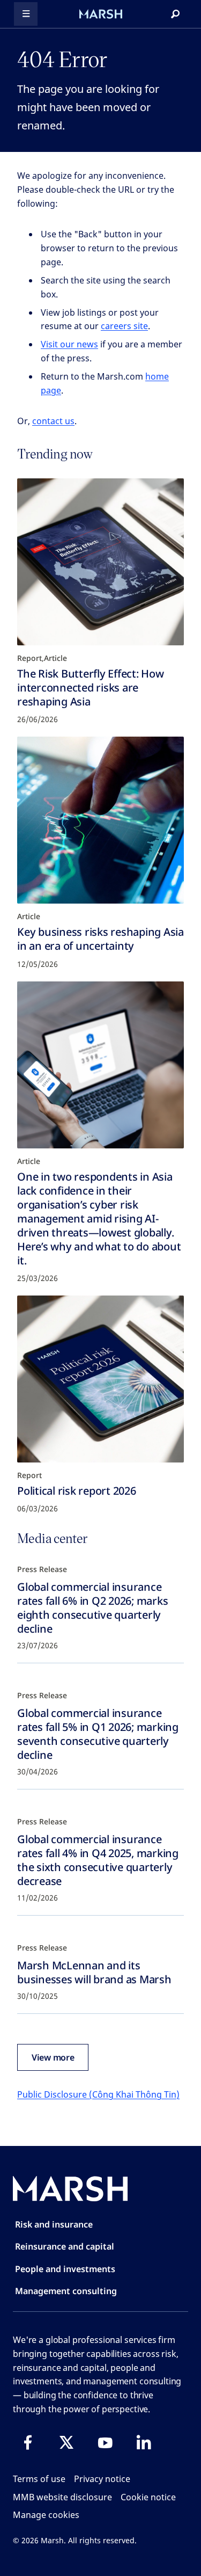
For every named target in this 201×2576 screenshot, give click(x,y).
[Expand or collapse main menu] (26, 14)
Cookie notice (148, 2497)
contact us (53, 421)
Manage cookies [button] (46, 2515)
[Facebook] (28, 2442)
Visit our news (69, 344)
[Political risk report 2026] (100, 1379)
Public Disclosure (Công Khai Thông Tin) (98, 2094)
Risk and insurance (54, 2224)
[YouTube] (105, 2442)
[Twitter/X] (66, 2442)
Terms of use (39, 2479)
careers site (124, 326)
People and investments (65, 2269)
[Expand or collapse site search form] (175, 14)
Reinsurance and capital (65, 2246)
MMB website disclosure (62, 2497)
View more (53, 2057)
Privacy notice (102, 2479)
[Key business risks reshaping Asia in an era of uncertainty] (100, 820)
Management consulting (66, 2291)
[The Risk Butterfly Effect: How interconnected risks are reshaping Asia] (100, 562)
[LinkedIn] (144, 2442)
